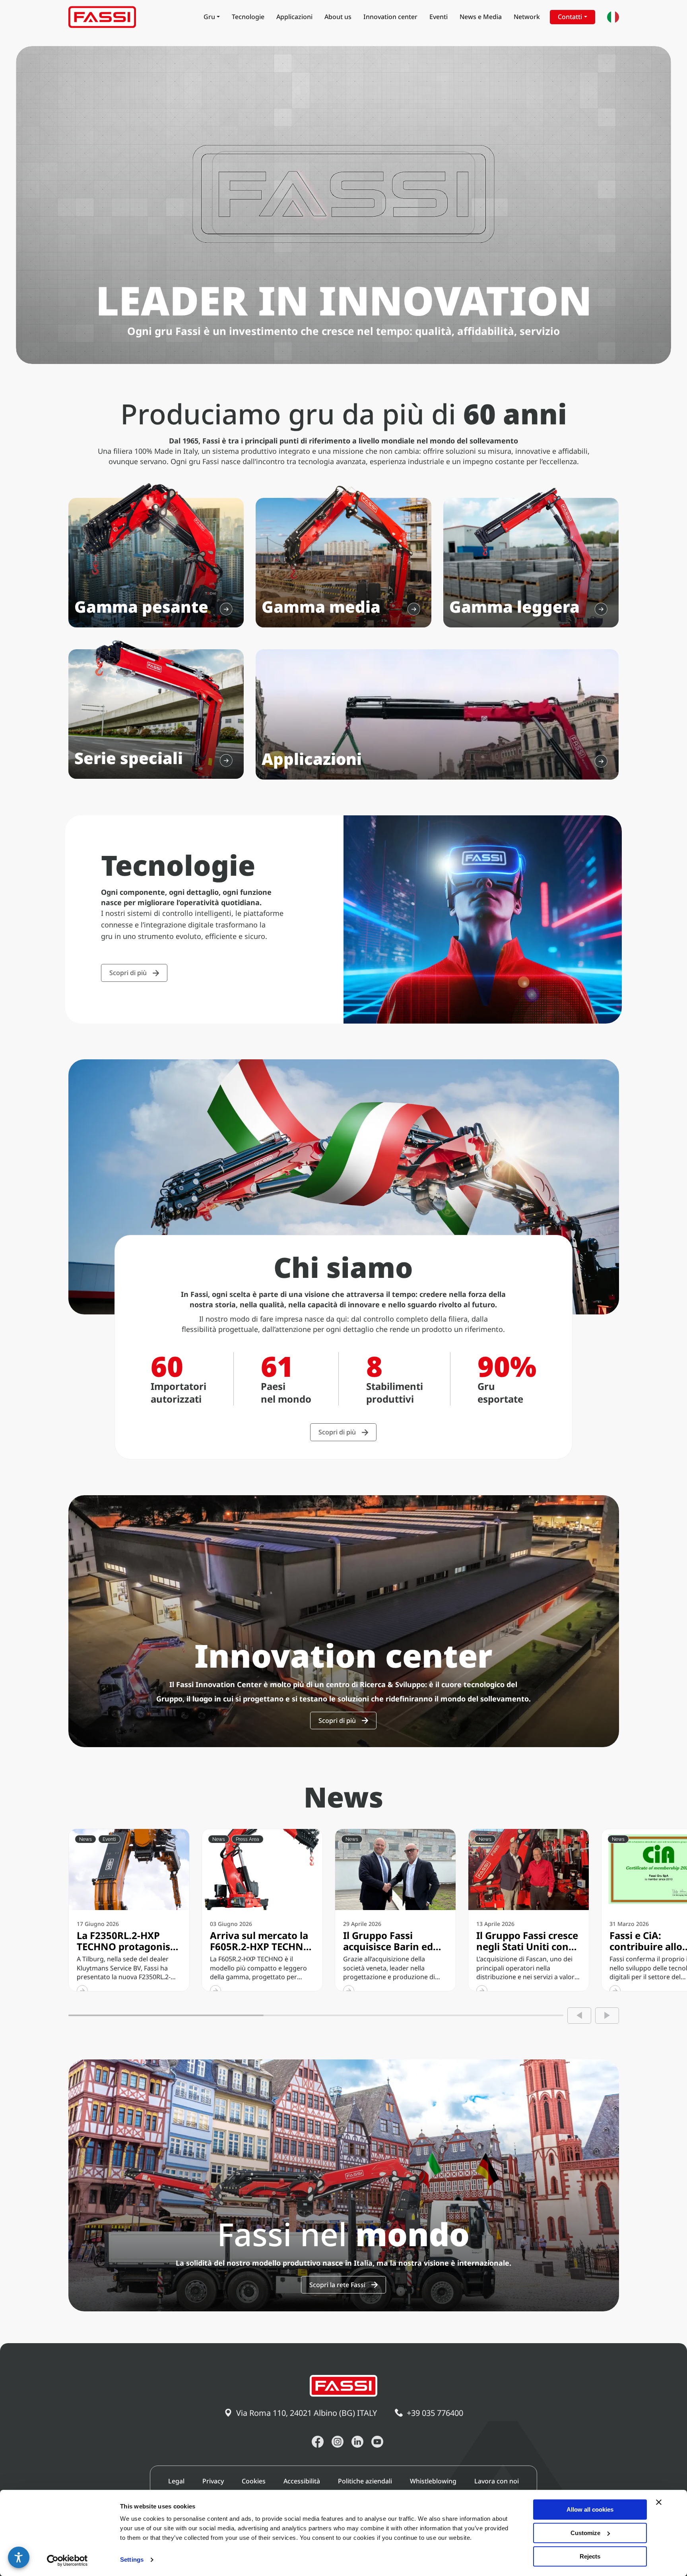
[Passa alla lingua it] (613, 17)
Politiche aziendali (365, 2481)
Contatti (570, 17)
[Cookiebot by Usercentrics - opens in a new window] (67, 2561)
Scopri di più (128, 973)
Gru (209, 17)
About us (338, 17)
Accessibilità (302, 2481)
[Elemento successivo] (607, 2016)
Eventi (439, 17)
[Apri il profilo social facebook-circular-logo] (318, 2442)
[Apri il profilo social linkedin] (357, 2442)
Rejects (590, 2556)
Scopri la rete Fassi (337, 2285)
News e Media (481, 17)
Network (527, 17)
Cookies (254, 2481)
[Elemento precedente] (579, 2016)
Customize (585, 2533)
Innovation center (390, 17)
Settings (132, 2560)
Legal (176, 2481)
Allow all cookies (590, 2509)
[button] (19, 2557)
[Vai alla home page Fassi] (102, 17)
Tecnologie (248, 17)
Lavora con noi (497, 2481)
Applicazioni (294, 17)
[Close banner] (659, 2502)
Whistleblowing (433, 2481)
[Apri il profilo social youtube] (377, 2442)
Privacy (213, 2481)
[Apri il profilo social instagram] (338, 2442)
